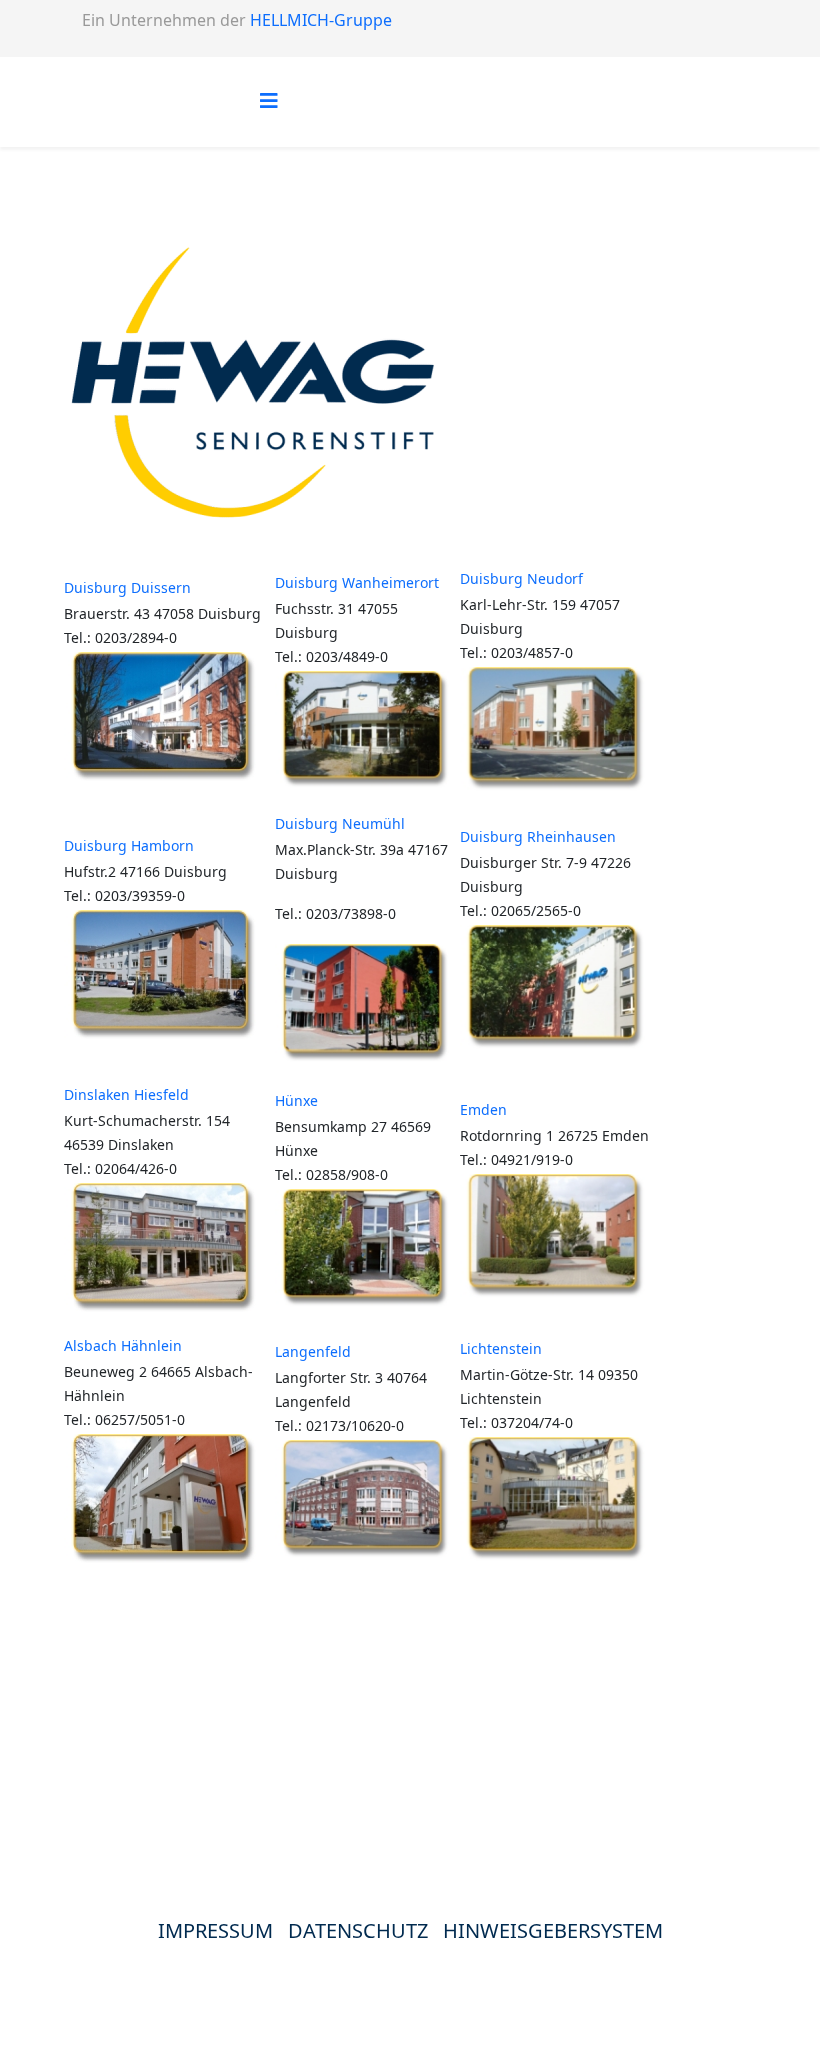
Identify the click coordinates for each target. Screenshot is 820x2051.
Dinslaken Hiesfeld (126, 1094)
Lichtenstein (501, 1348)
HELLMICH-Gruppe (321, 20)
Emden (483, 1109)
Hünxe (296, 1100)
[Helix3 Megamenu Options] (269, 100)
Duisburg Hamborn (129, 845)
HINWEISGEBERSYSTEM (553, 1930)
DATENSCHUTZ (365, 1930)
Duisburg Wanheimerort (357, 582)
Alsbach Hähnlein (123, 1345)
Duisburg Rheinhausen (538, 836)
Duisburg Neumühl (340, 823)
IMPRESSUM (215, 1930)
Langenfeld (313, 1351)
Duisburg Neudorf (521, 578)
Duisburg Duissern (127, 587)
